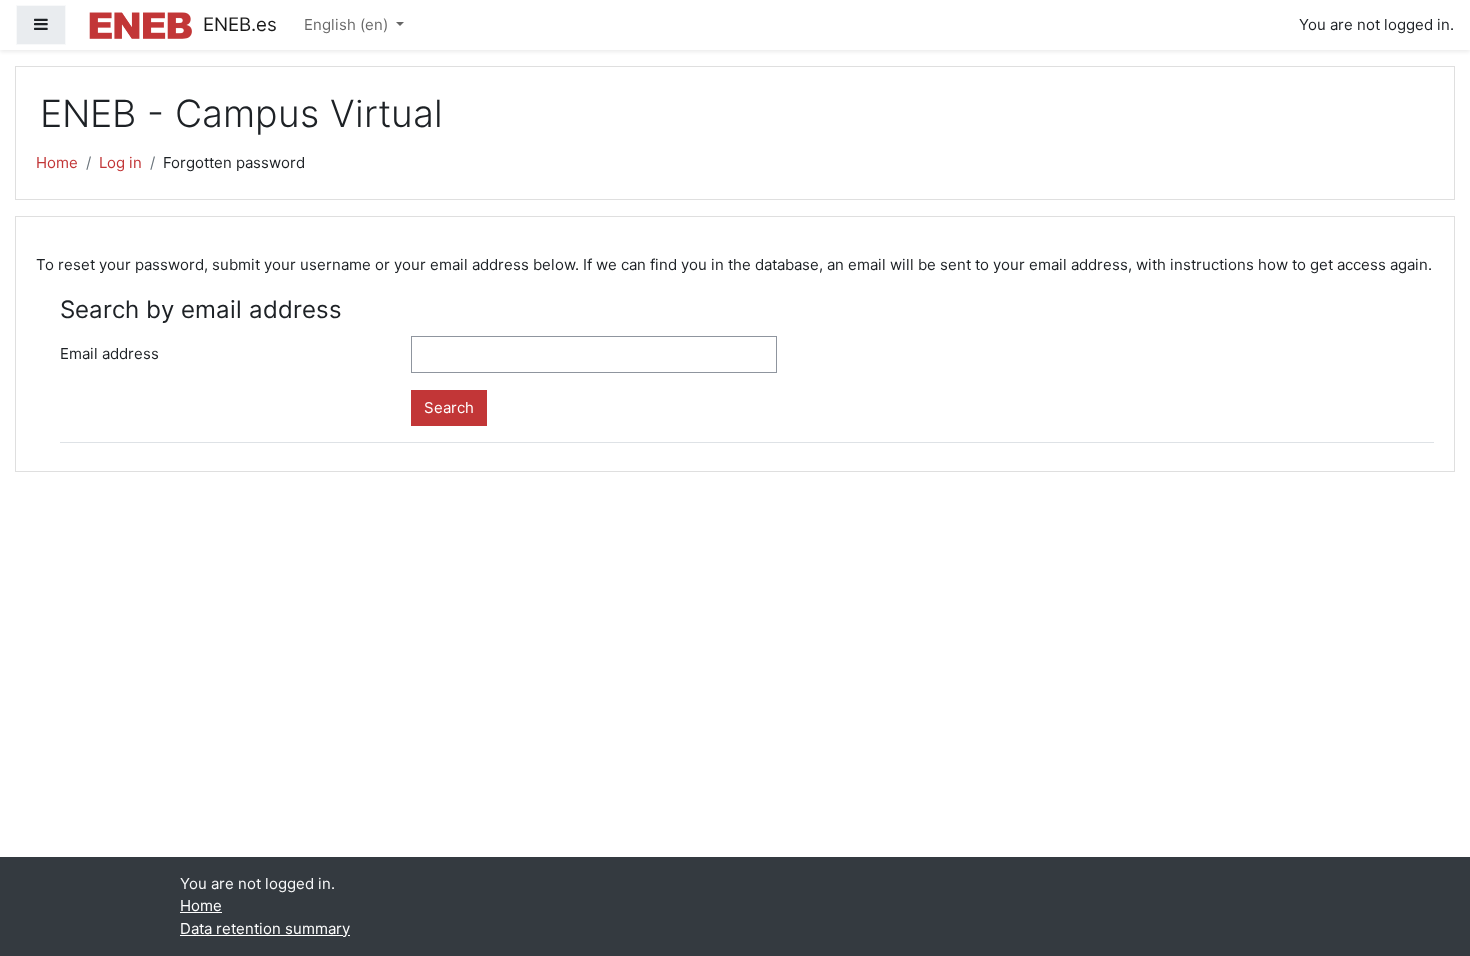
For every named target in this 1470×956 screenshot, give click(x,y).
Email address (109, 353)
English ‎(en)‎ (348, 24)
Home (57, 162)
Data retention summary (265, 928)
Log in (120, 162)
